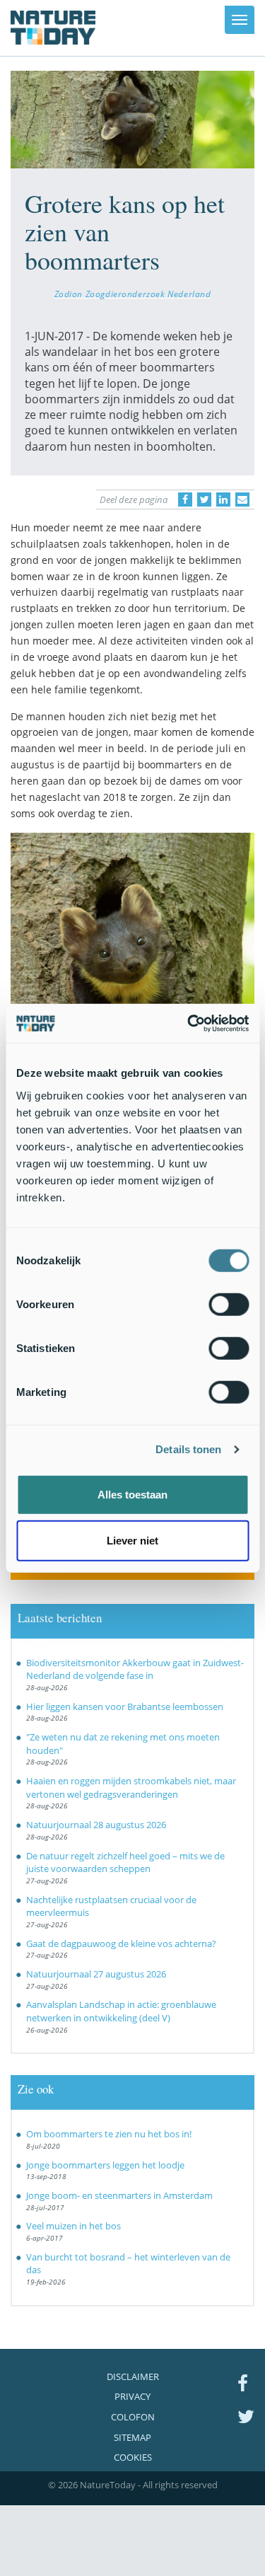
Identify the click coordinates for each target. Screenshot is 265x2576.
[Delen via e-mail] (242, 499)
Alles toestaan (132, 1494)
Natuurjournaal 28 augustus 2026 (96, 1825)
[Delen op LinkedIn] (223, 499)
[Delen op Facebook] (185, 499)
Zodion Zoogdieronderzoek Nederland (133, 294)
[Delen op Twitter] (204, 499)
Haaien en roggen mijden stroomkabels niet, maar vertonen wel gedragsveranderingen (131, 1787)
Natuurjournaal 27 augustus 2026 (96, 1974)
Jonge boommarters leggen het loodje (105, 2165)
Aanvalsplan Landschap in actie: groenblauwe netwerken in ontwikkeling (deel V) (121, 2011)
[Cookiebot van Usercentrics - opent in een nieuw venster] (189, 1023)
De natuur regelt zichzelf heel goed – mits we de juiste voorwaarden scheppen (125, 1862)
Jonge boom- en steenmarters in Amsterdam (119, 2195)
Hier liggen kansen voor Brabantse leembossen (125, 1706)
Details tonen (188, 1449)
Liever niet (132, 1541)
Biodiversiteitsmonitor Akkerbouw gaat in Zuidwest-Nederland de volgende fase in (135, 1669)
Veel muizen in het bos (73, 2226)
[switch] (229, 1304)
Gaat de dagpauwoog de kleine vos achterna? (121, 1943)
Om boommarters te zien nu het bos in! (109, 2134)
